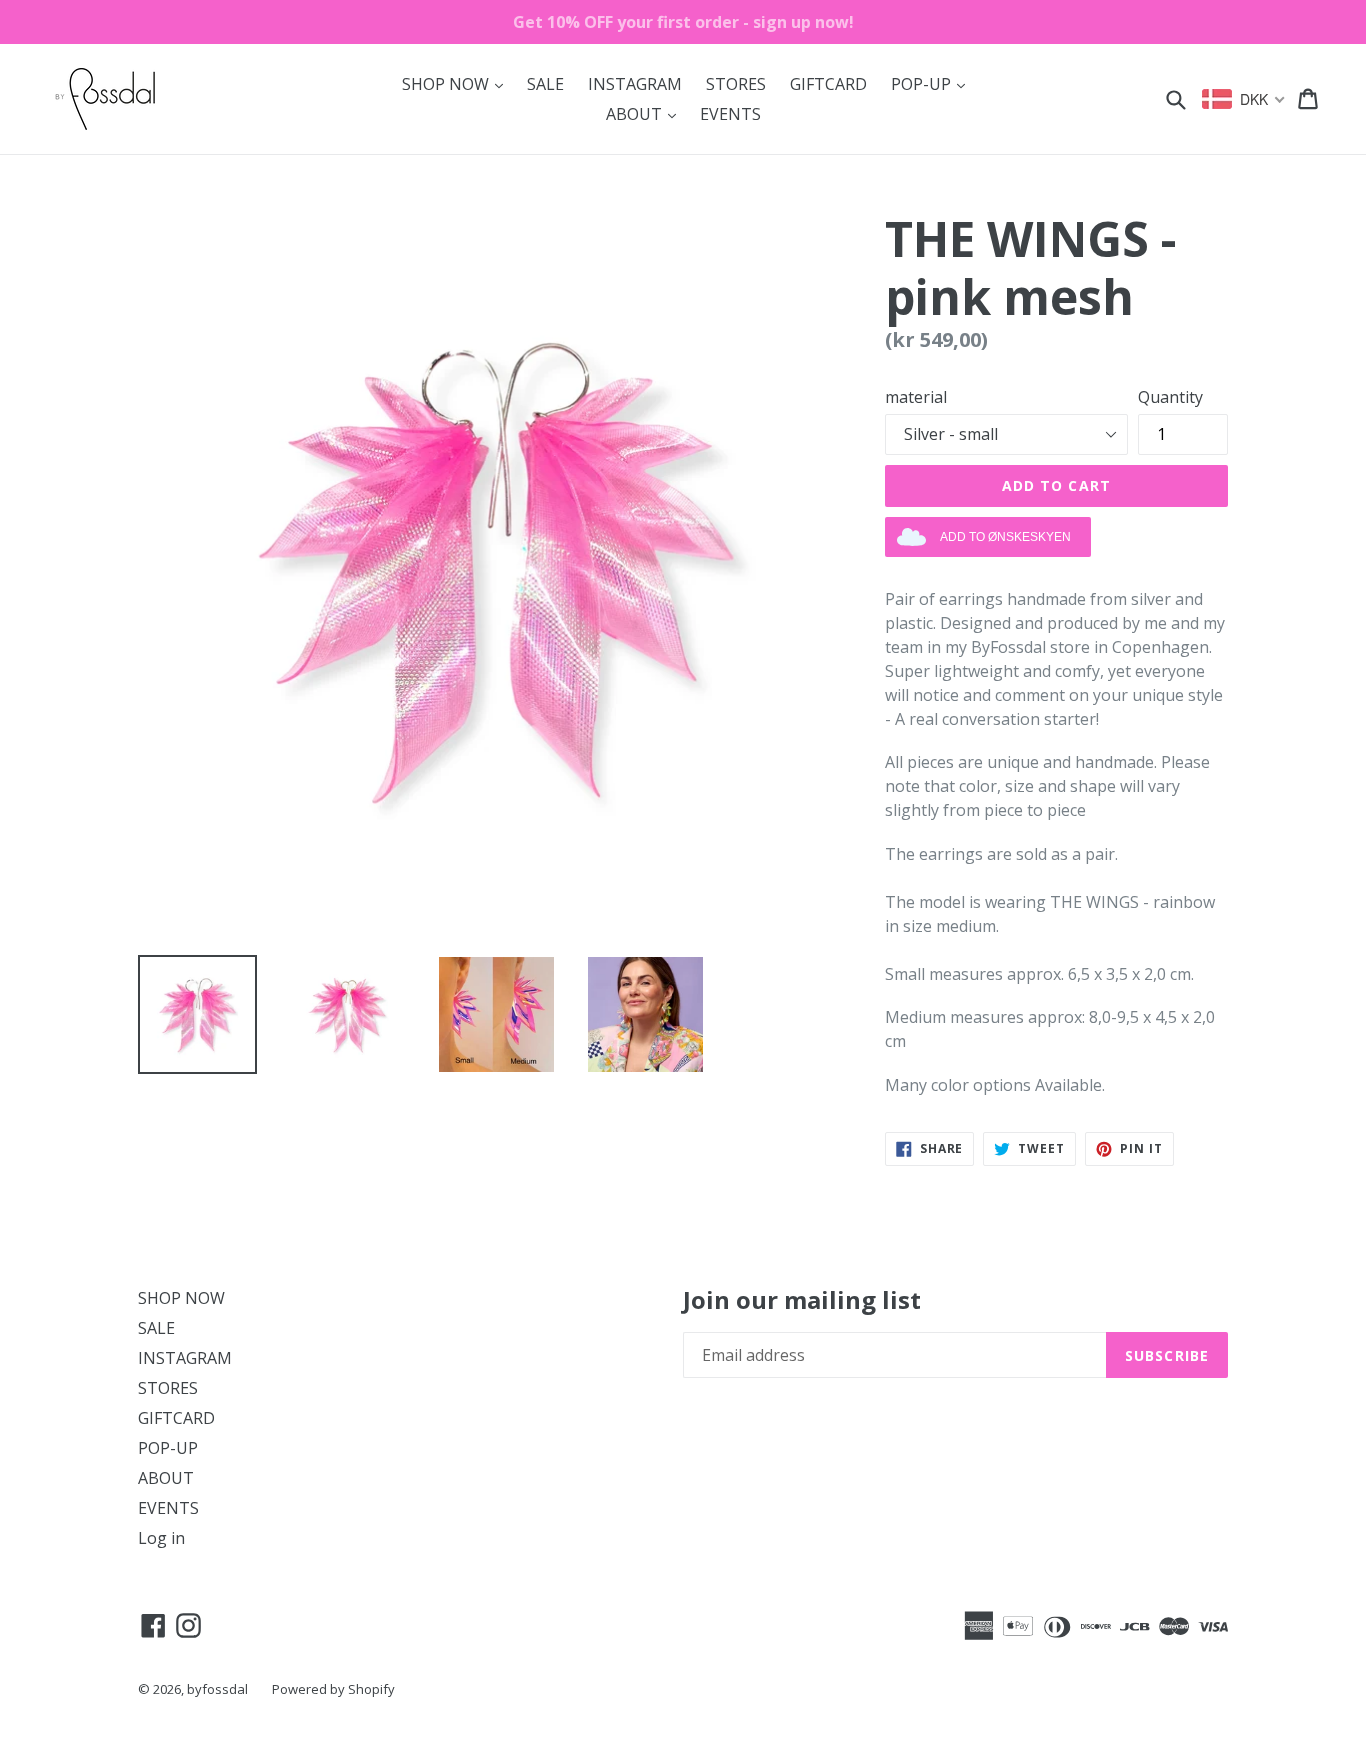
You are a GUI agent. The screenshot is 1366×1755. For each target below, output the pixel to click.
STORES (736, 84)
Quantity (1170, 397)
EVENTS (730, 114)
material (916, 397)
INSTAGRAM (635, 84)
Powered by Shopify (333, 1689)
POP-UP (933, 83)
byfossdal (217, 1689)
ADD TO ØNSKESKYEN (1005, 537)
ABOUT (646, 113)
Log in (161, 1538)
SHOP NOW (457, 83)
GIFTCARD (828, 84)
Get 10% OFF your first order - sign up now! (683, 22)
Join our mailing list (802, 1300)
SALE (545, 84)
